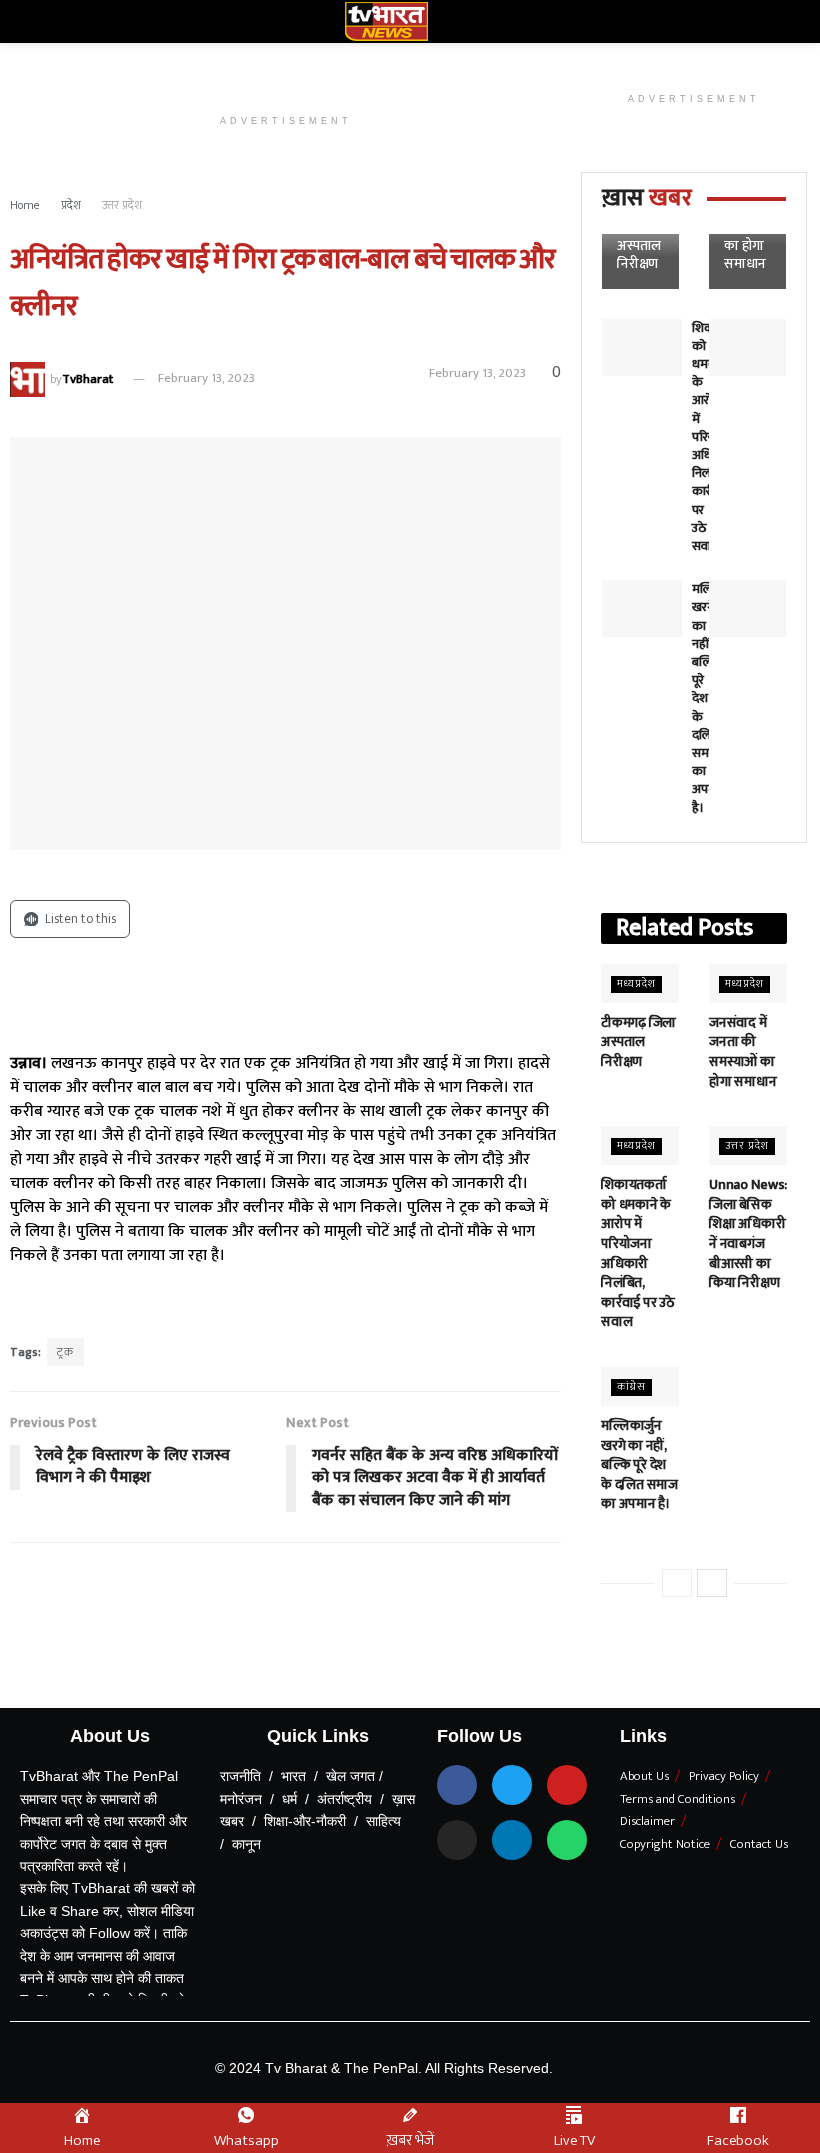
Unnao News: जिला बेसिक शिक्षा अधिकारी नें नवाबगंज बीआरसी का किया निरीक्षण (748, 1233)
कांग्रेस (631, 1387)
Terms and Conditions (677, 1799)
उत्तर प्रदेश (122, 205)
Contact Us (759, 1844)
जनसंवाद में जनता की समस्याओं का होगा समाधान (742, 1052)
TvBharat (87, 378)
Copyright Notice (665, 1844)
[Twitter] (512, 1785)
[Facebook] (457, 1785)
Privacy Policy (724, 1776)
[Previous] (677, 1583)
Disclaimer (647, 1821)
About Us (644, 1776)
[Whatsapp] (567, 1840)
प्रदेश (71, 205)
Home (25, 205)
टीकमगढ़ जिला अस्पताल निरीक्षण (639, 237)
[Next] (712, 1583)
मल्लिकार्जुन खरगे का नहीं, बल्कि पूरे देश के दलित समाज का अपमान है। (639, 1464)
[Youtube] (567, 1785)
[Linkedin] (512, 1840)
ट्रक (65, 1352)
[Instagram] (457, 1840)
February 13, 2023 (206, 378)
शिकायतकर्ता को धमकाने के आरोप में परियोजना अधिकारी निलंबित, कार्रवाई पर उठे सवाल (637, 1253)
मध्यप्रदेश (636, 984)
